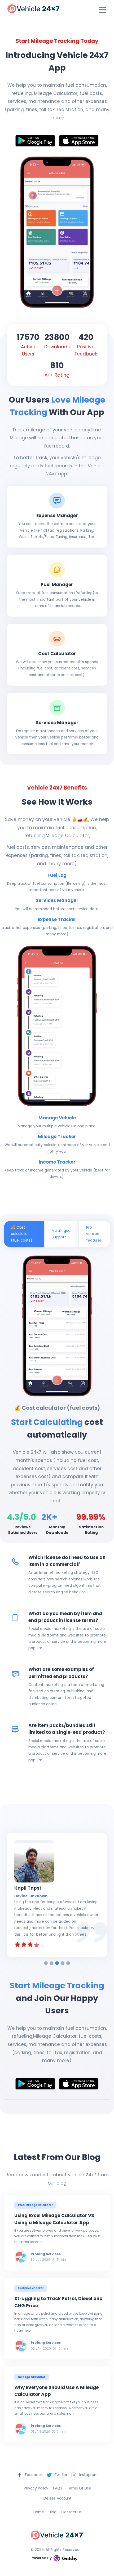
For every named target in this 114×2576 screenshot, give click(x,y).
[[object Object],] (35, 141)
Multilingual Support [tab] (62, 1234)
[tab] (46, 1963)
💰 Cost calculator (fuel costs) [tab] (22, 1234)
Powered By (41, 2558)
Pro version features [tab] (94, 1234)
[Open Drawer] (103, 10)
